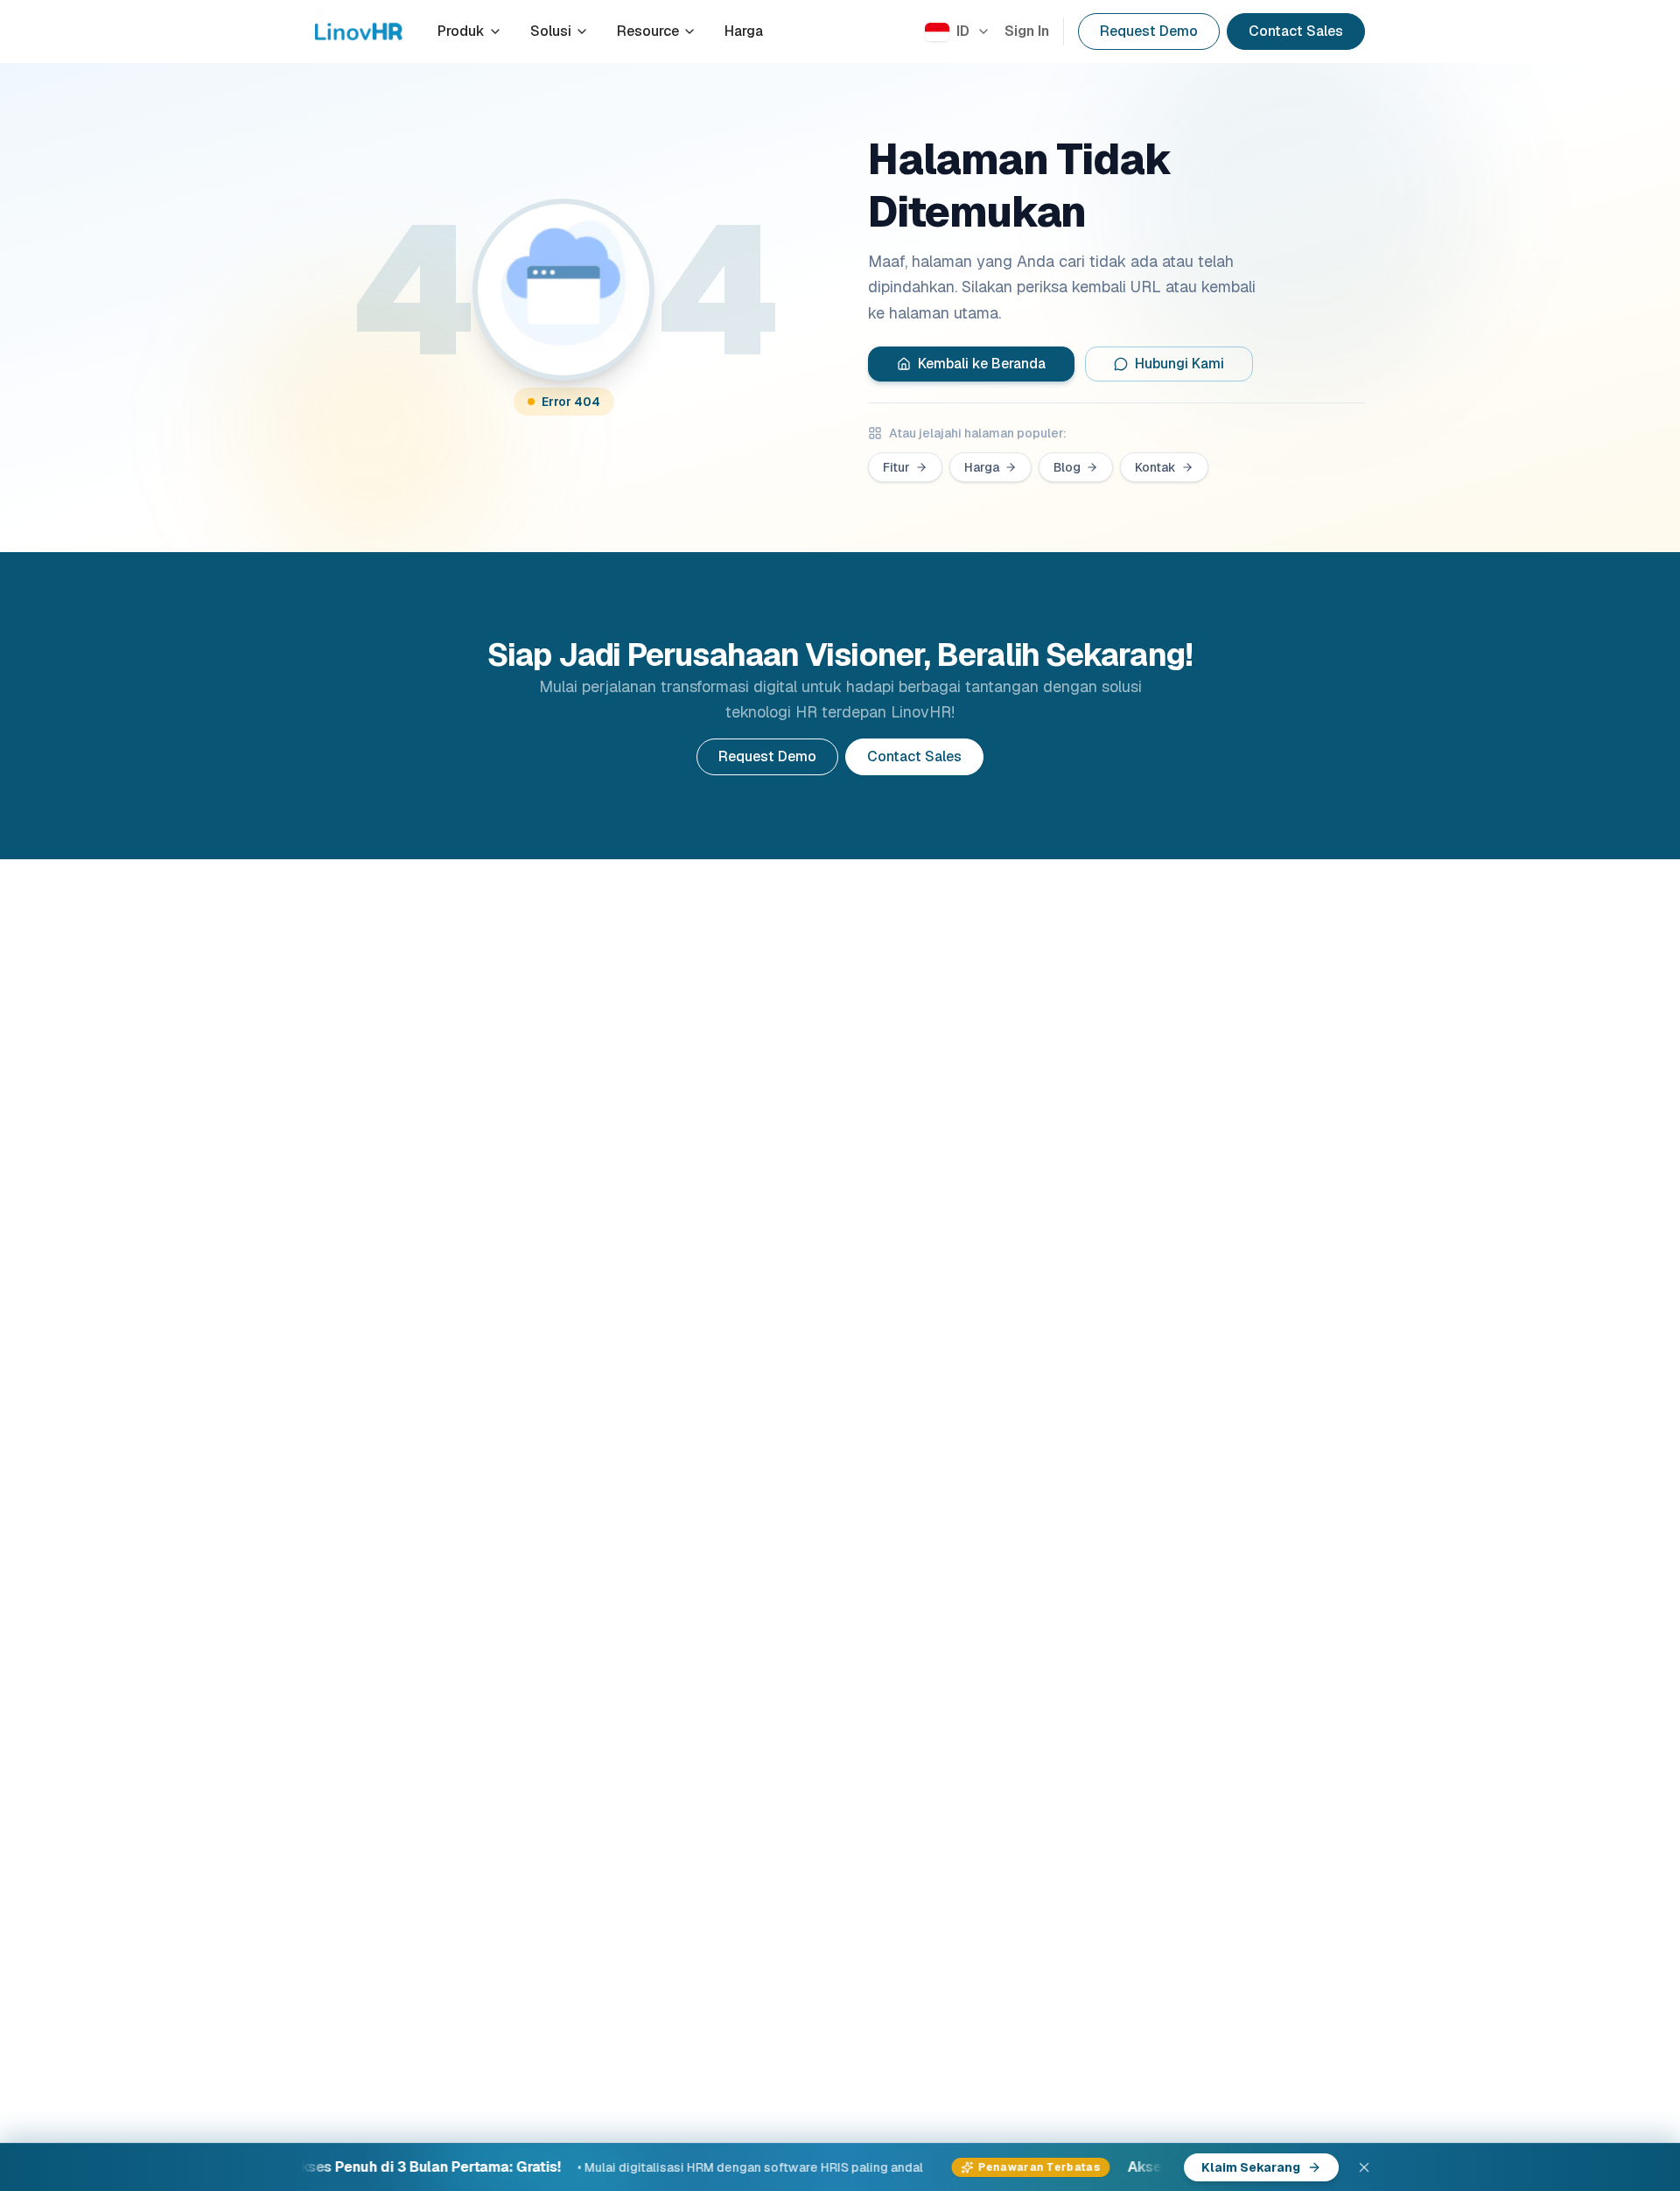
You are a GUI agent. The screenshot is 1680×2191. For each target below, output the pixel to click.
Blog (1067, 467)
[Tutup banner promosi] (1364, 2167)
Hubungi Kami (1179, 364)
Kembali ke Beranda (982, 364)
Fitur (896, 467)
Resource (648, 31)
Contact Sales (1296, 31)
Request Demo (1149, 31)
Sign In (1027, 31)
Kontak (1155, 467)
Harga (744, 31)
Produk (461, 31)
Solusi (551, 31)
